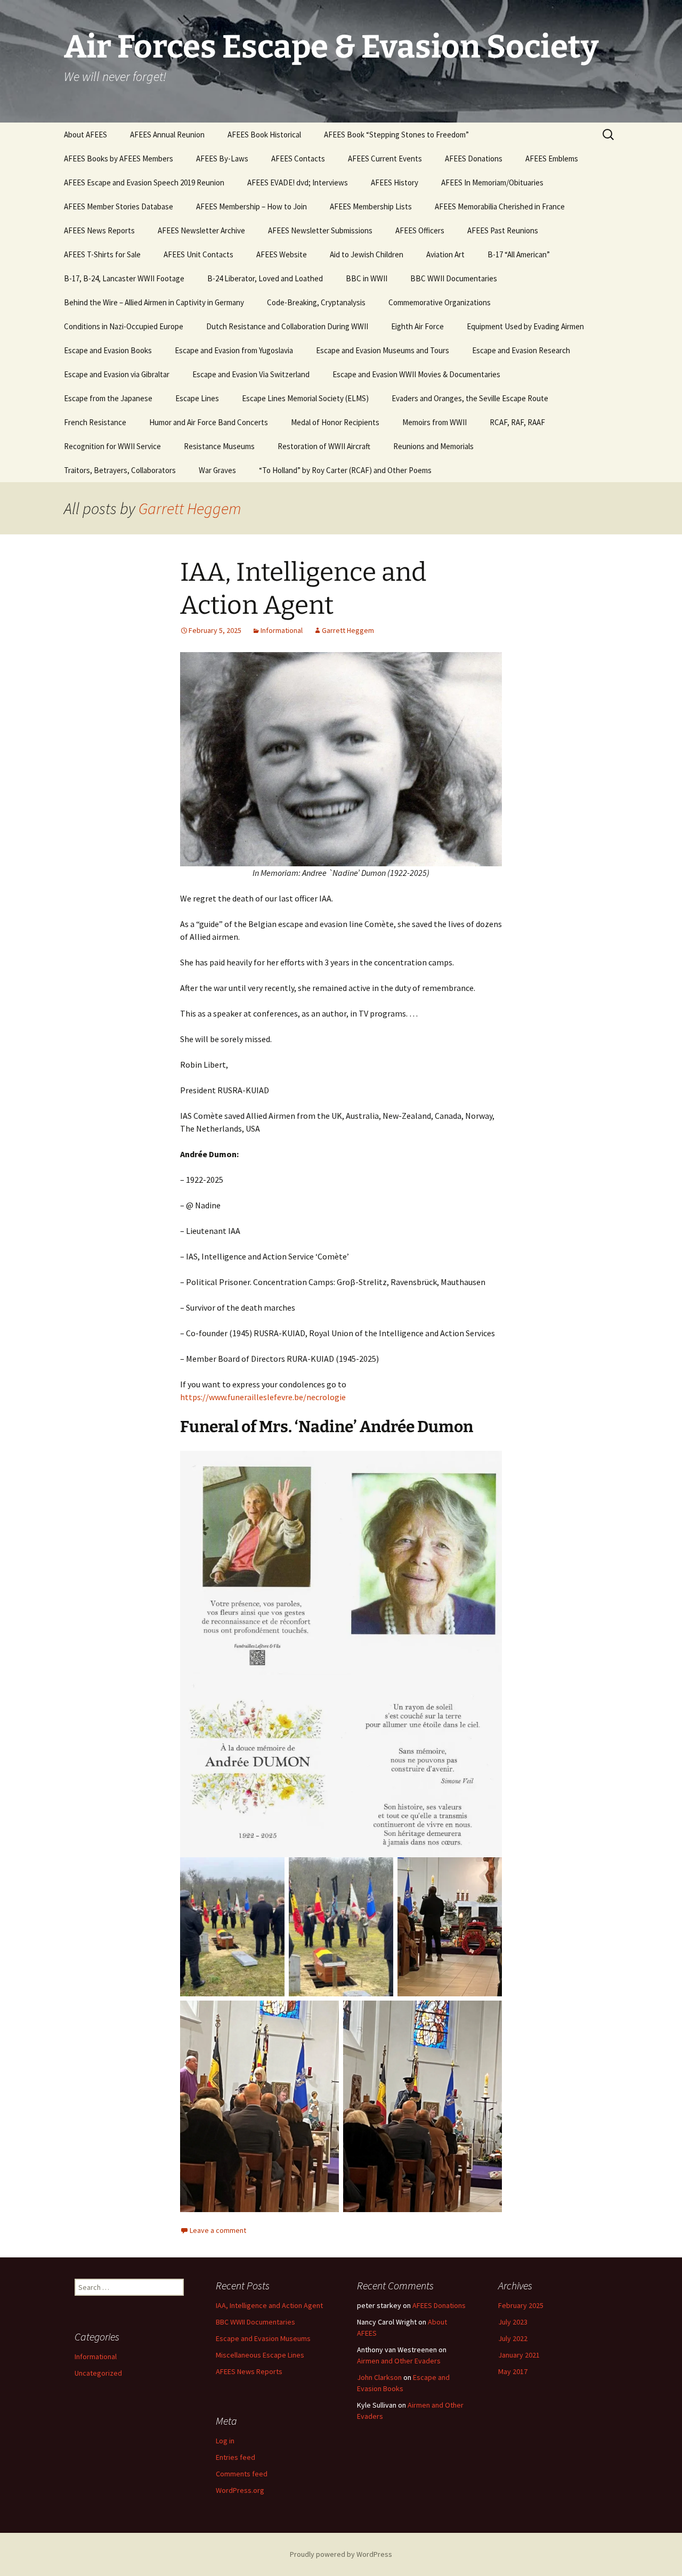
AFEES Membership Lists (371, 206)
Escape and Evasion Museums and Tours (383, 350)
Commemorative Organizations (440, 302)
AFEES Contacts (298, 159)
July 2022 (513, 2338)
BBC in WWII (367, 278)
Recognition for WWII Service (112, 446)
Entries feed (236, 2457)
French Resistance (95, 422)
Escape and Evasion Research (521, 350)
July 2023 (513, 2322)
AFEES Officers (420, 230)
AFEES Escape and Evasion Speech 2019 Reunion (144, 182)
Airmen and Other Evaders (399, 2361)
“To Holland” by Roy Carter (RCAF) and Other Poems (345, 470)
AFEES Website (282, 254)
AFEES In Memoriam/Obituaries (492, 182)
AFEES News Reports (99, 230)
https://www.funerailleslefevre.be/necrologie (263, 1397)
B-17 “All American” (519, 254)
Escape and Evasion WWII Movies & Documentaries (416, 374)
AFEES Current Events (385, 159)
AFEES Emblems (552, 159)
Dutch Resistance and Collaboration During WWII (287, 326)
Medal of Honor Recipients (335, 422)
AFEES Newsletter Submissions (320, 230)
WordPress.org (240, 2490)
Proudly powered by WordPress (341, 2554)
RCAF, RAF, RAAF (517, 422)
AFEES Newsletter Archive (201, 230)
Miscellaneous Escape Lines (260, 2355)
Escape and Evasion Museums (263, 2338)
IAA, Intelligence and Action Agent (269, 2305)
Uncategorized (98, 2373)
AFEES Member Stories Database (119, 206)
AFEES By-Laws (222, 159)
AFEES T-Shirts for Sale (102, 254)
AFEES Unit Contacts (198, 254)
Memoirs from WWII (435, 422)
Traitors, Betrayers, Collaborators (120, 470)
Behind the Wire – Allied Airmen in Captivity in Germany (154, 302)
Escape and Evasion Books (108, 350)
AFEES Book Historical (264, 135)
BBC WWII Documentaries (454, 278)
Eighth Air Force (417, 326)
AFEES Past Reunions (503, 230)
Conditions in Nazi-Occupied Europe (124, 326)
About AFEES (86, 135)
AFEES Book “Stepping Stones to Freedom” (396, 135)
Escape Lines (197, 398)
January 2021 (519, 2355)
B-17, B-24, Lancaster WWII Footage (124, 278)
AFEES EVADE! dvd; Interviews (298, 182)
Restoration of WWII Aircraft (324, 446)
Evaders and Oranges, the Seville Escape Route (470, 398)
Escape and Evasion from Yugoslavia (234, 350)
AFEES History (395, 182)
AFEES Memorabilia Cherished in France (500, 206)
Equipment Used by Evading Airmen (525, 326)
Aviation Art (445, 254)
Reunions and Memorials (433, 446)
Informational (282, 630)
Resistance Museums (219, 446)
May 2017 (513, 2371)
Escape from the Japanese (108, 398)
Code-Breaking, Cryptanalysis (316, 302)
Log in (225, 2441)
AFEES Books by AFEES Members (119, 159)
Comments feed (242, 2474)
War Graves (217, 470)
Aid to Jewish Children (367, 254)
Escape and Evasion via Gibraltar (117, 374)
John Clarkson (379, 2377)
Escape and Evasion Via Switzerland (251, 374)
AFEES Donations (474, 159)
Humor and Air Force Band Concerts (209, 422)
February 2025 (521, 2305)
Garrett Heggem (190, 508)
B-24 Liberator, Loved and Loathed (265, 278)
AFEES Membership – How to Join (251, 206)
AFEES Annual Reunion (167, 135)
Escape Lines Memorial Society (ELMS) (305, 398)
